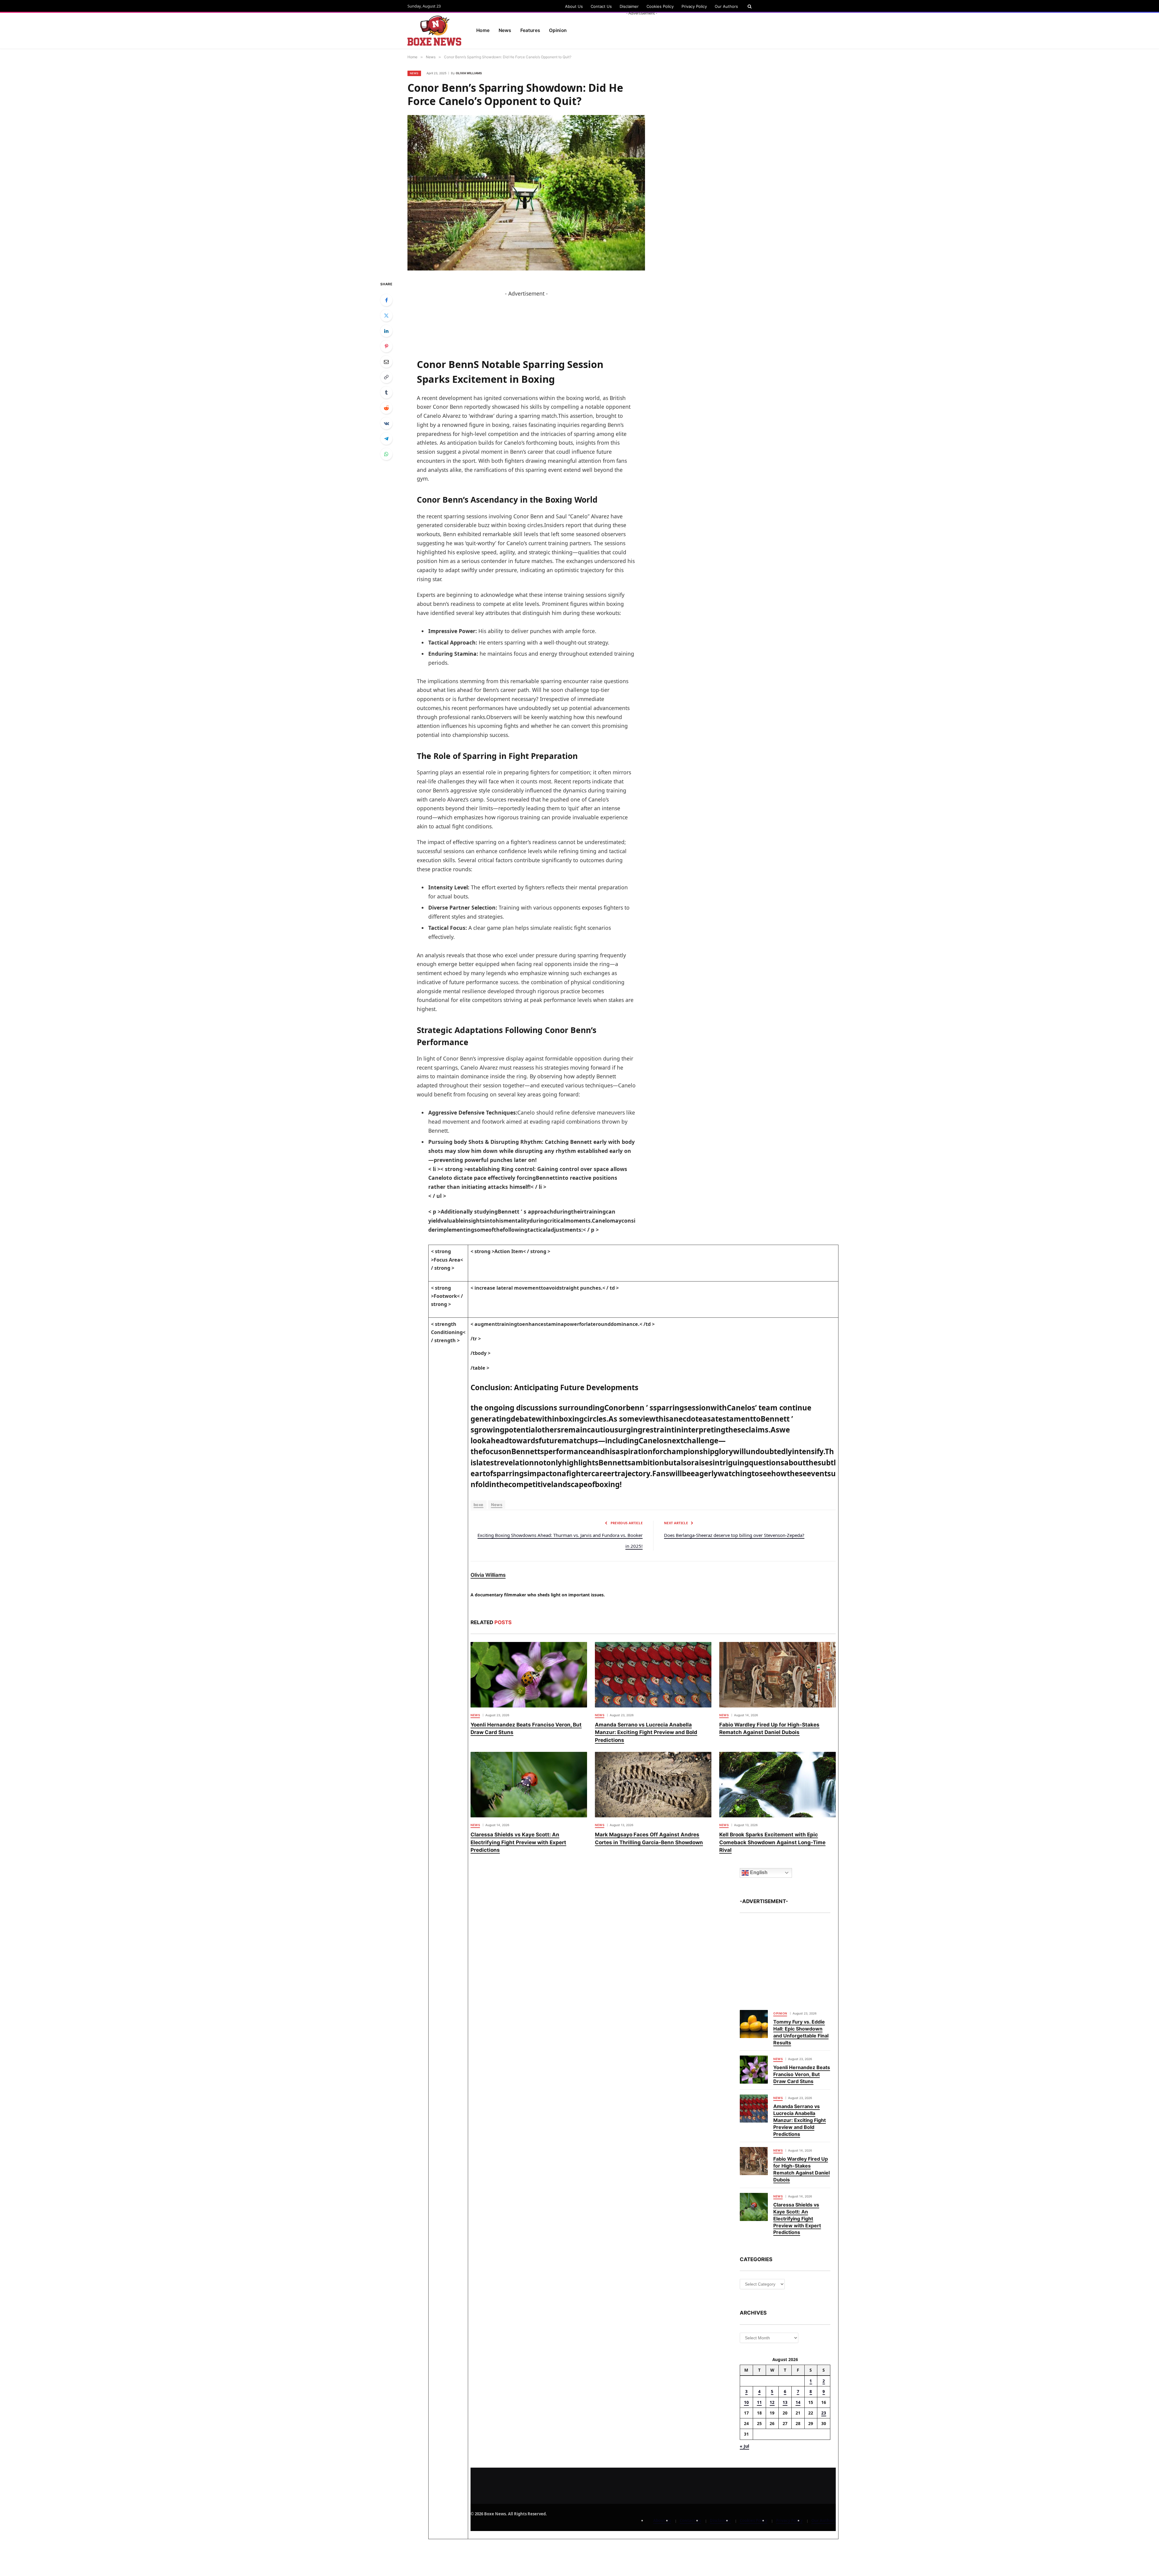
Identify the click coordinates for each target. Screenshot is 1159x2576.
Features (530, 30)
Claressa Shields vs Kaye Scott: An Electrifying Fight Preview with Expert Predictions (518, 1842)
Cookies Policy (660, 6)
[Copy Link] (386, 377)
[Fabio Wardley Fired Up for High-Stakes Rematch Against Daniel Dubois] (777, 1675)
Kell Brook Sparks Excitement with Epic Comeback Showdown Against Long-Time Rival (772, 1842)
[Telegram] (386, 439)
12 (772, 2402)
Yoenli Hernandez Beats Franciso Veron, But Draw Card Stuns (526, 1729)
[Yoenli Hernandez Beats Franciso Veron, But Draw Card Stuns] (529, 1675)
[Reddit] (386, 408)
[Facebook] (386, 300)
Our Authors (726, 6)
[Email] (386, 362)
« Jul (744, 2446)
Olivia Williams (469, 73)
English (758, 1872)
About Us (574, 6)
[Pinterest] (386, 346)
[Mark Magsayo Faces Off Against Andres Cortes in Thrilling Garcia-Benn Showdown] (653, 1785)
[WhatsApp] (386, 454)
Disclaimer (629, 6)
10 (746, 2402)
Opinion (780, 2013)
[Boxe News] (434, 31)
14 (798, 2402)
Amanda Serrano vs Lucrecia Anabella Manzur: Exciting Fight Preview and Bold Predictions (646, 1732)
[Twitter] (386, 315)
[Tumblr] (386, 392)
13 (785, 2402)
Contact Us (601, 6)
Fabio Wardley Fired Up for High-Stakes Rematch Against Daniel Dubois (769, 1729)
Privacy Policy (694, 6)
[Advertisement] (642, 30)
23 (824, 2413)
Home (483, 30)
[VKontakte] (386, 423)
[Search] (749, 6)
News (505, 30)
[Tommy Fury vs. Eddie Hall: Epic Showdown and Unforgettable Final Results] (754, 2024)
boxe (479, 1505)
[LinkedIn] (386, 331)
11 (759, 2402)
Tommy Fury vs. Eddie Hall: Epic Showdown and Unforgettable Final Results (801, 2032)
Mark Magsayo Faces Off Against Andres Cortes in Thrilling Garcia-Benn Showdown (649, 1838)
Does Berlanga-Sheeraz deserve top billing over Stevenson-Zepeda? (734, 1535)
